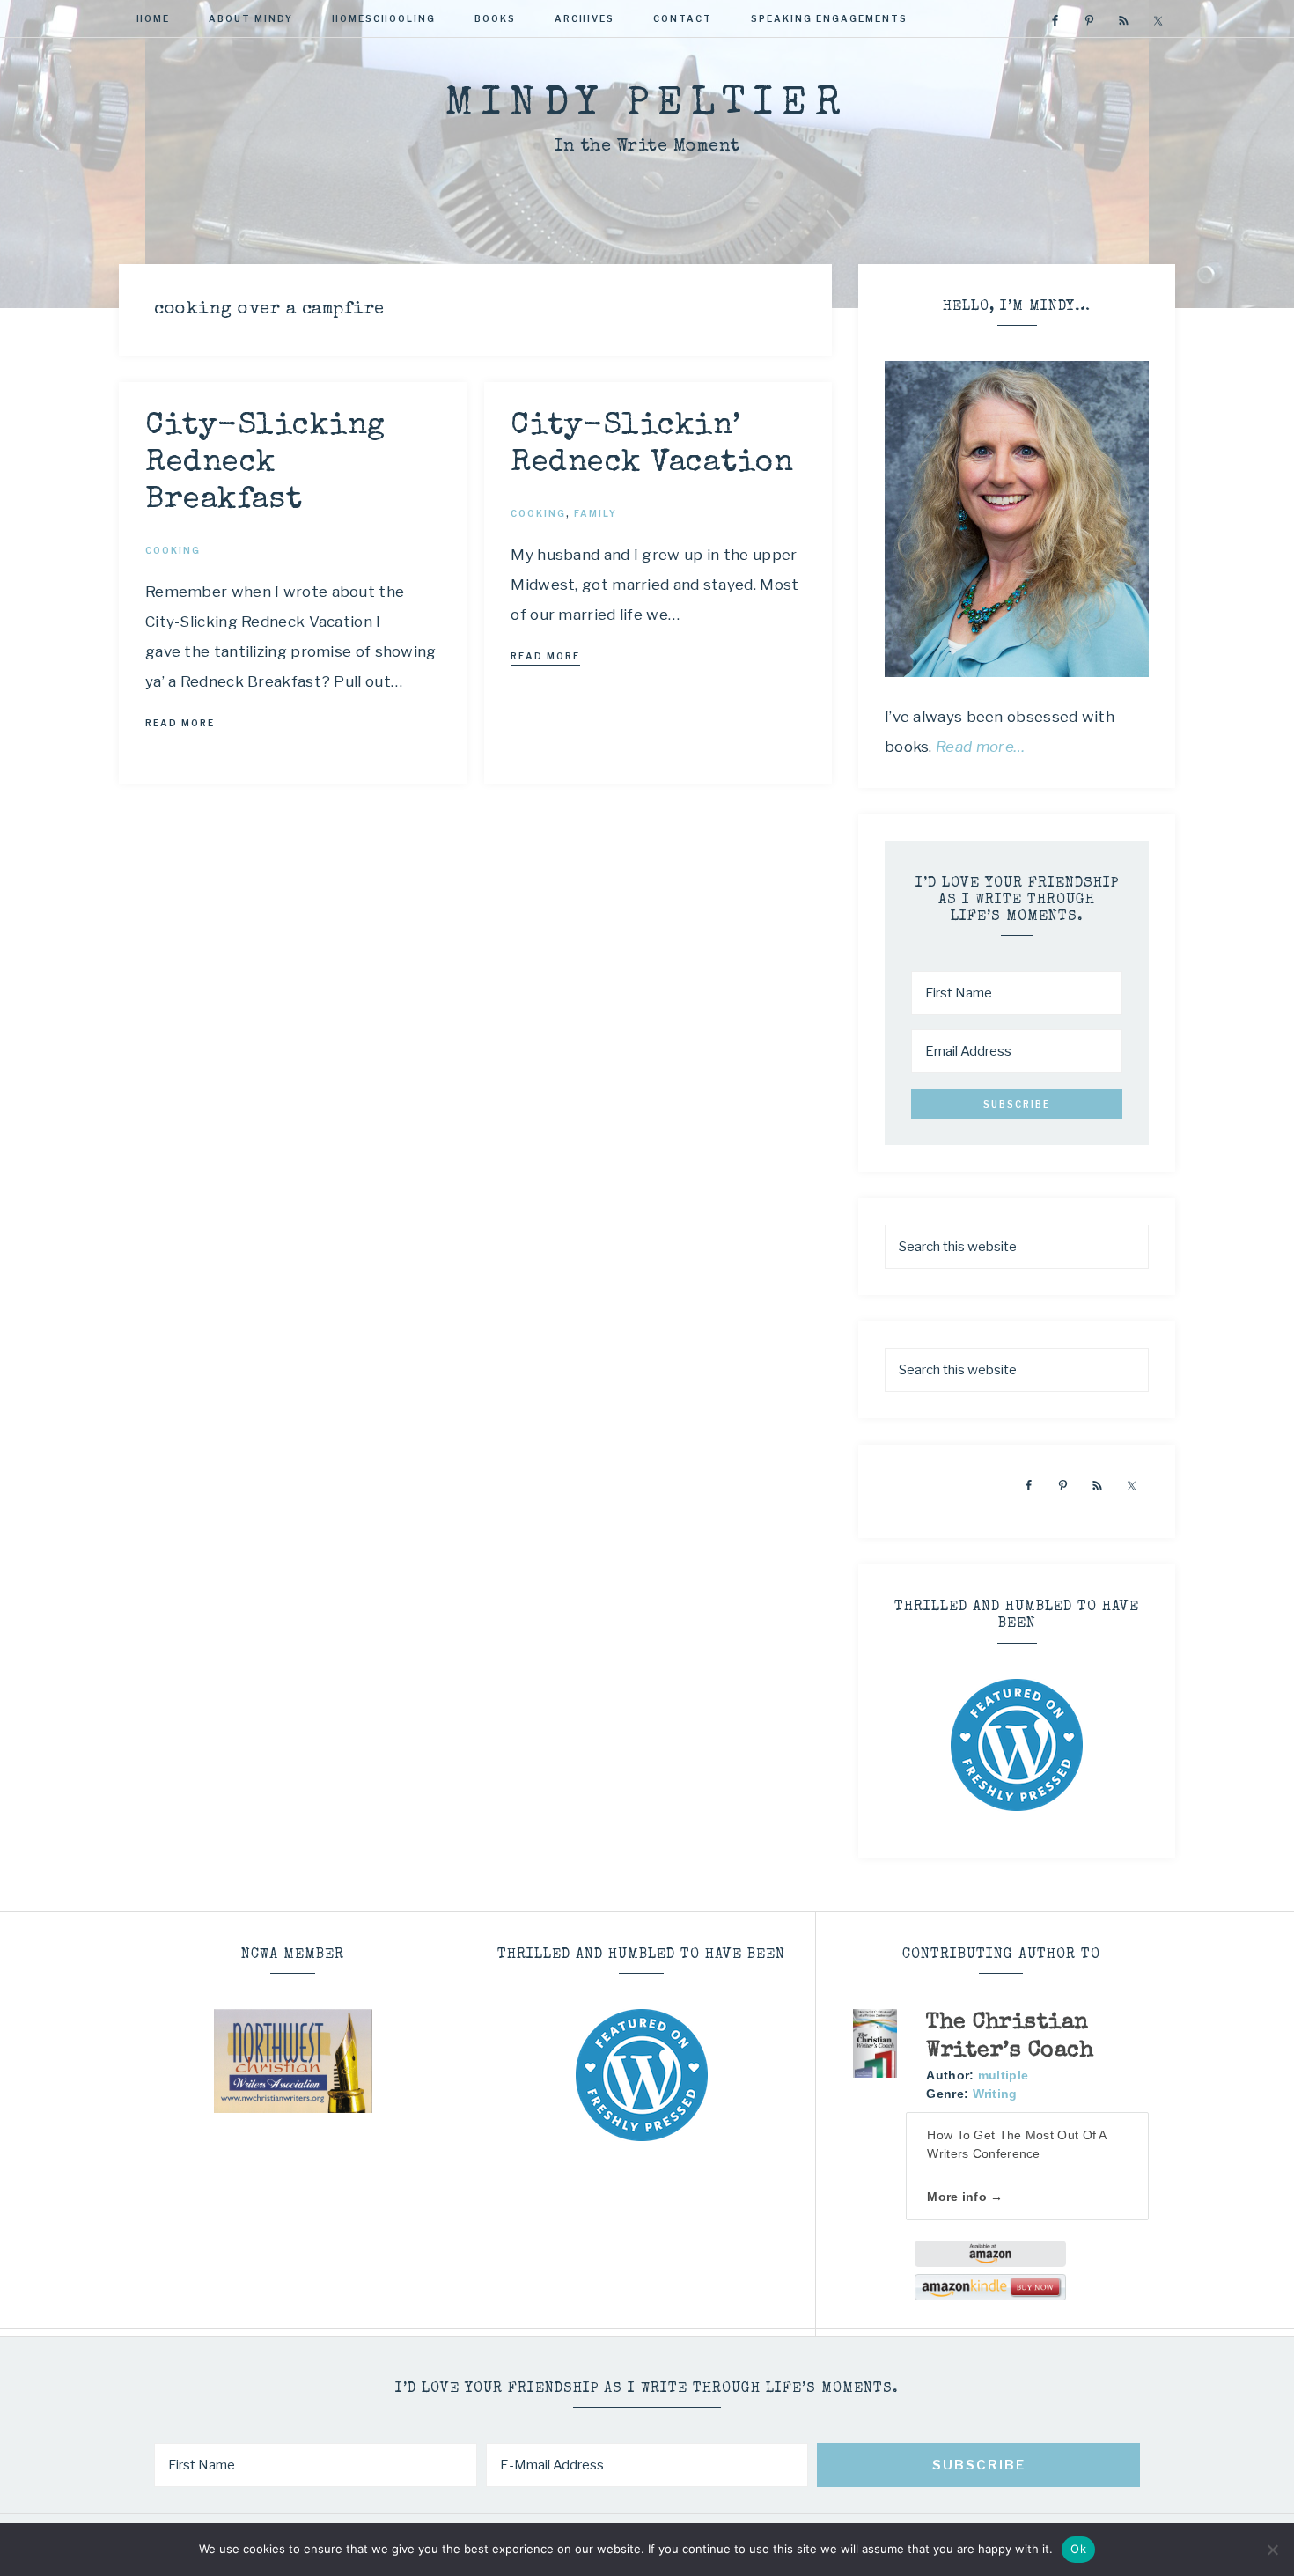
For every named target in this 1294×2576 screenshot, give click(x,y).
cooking (173, 550)
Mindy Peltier (647, 105)
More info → (965, 2197)
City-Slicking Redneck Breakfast (265, 464)
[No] (1272, 2550)
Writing (995, 2094)
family (596, 513)
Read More (180, 723)
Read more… (981, 747)
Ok (1078, 2549)
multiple (1003, 2075)
